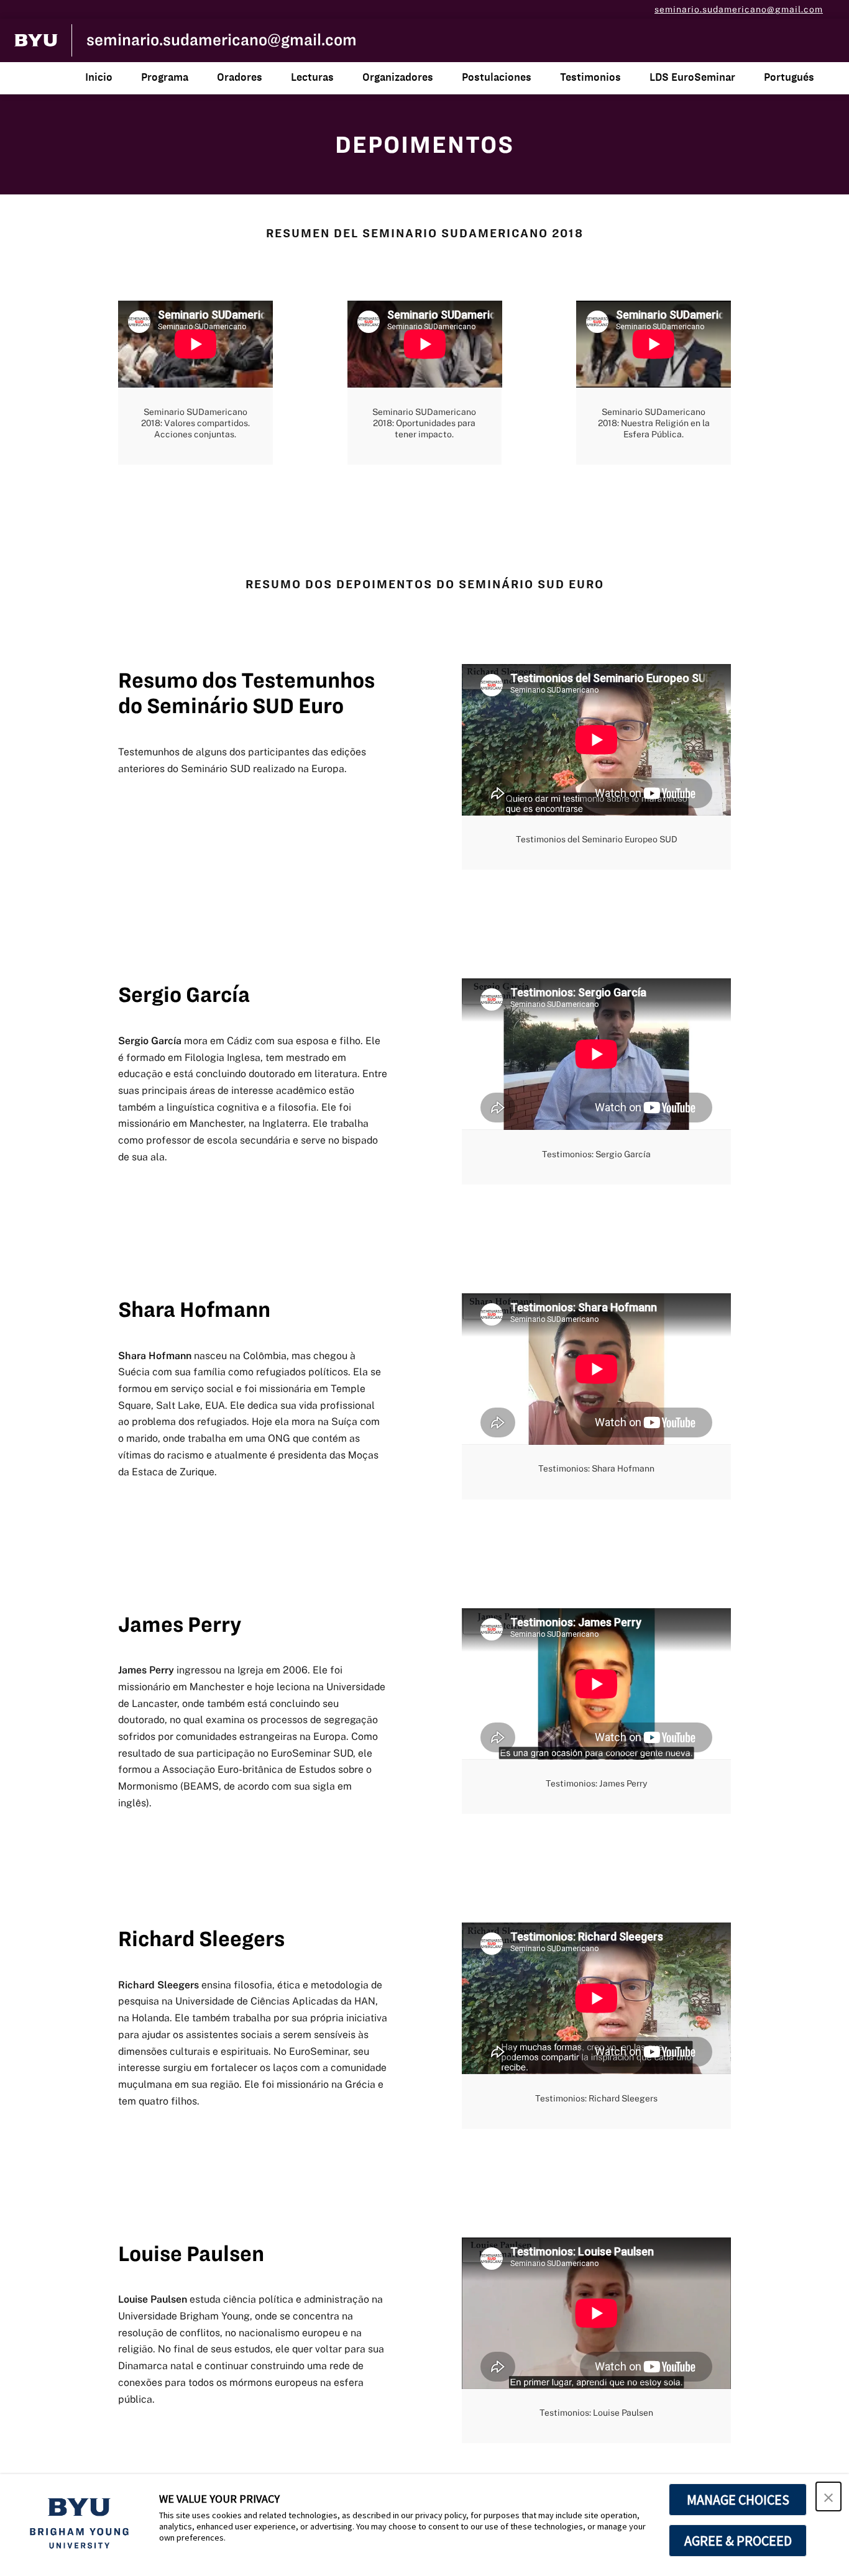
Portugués (789, 77)
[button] (828, 2496)
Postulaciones (497, 77)
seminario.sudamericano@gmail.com (739, 9)
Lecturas (312, 77)
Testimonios (590, 77)
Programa (165, 77)
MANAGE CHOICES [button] (738, 2500)
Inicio (99, 77)
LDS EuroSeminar (692, 77)
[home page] (36, 40)
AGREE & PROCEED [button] (738, 2541)
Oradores (240, 77)
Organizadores (398, 77)
